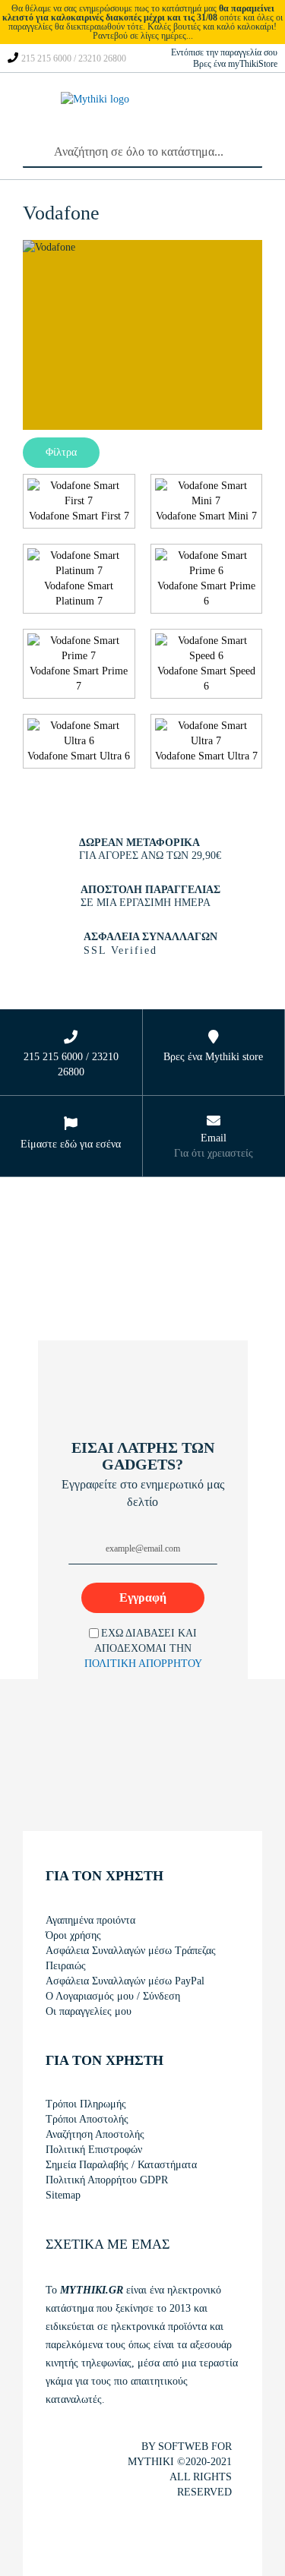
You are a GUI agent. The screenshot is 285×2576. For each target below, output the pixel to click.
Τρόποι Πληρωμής (86, 2104)
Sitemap (63, 2195)
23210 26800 (102, 58)
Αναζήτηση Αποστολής (95, 2134)
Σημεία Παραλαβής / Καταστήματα (121, 2165)
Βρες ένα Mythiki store (213, 1057)
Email (214, 1138)
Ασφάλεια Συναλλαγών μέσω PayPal (125, 1981)
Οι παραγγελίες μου (89, 2011)
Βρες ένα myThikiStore (235, 64)
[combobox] (142, 153)
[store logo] (99, 114)
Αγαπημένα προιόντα (90, 1920)
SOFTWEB (183, 2447)
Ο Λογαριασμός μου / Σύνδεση (113, 1996)
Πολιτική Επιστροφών (94, 2150)
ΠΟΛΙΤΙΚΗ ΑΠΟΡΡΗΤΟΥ (143, 1664)
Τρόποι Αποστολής (87, 2119)
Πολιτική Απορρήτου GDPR (107, 2180)
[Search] (30, 149)
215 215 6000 (46, 58)
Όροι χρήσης (73, 1935)
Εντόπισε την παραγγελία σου (224, 52)
